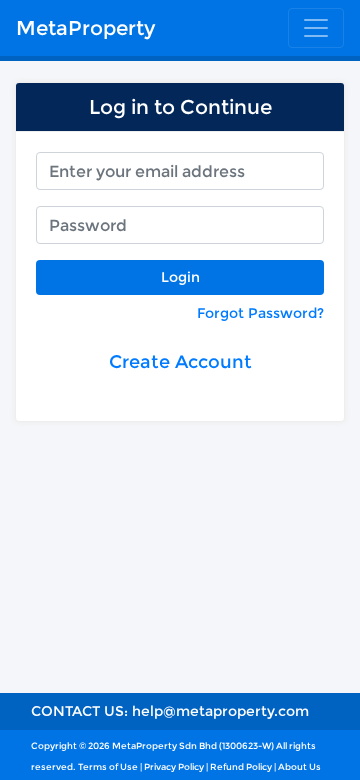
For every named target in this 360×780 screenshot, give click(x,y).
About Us (299, 766)
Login (180, 277)
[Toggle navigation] (316, 28)
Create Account (180, 362)
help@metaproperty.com (220, 711)
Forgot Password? (260, 313)
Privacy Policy (174, 766)
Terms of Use (108, 766)
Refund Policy (241, 766)
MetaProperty (85, 28)
